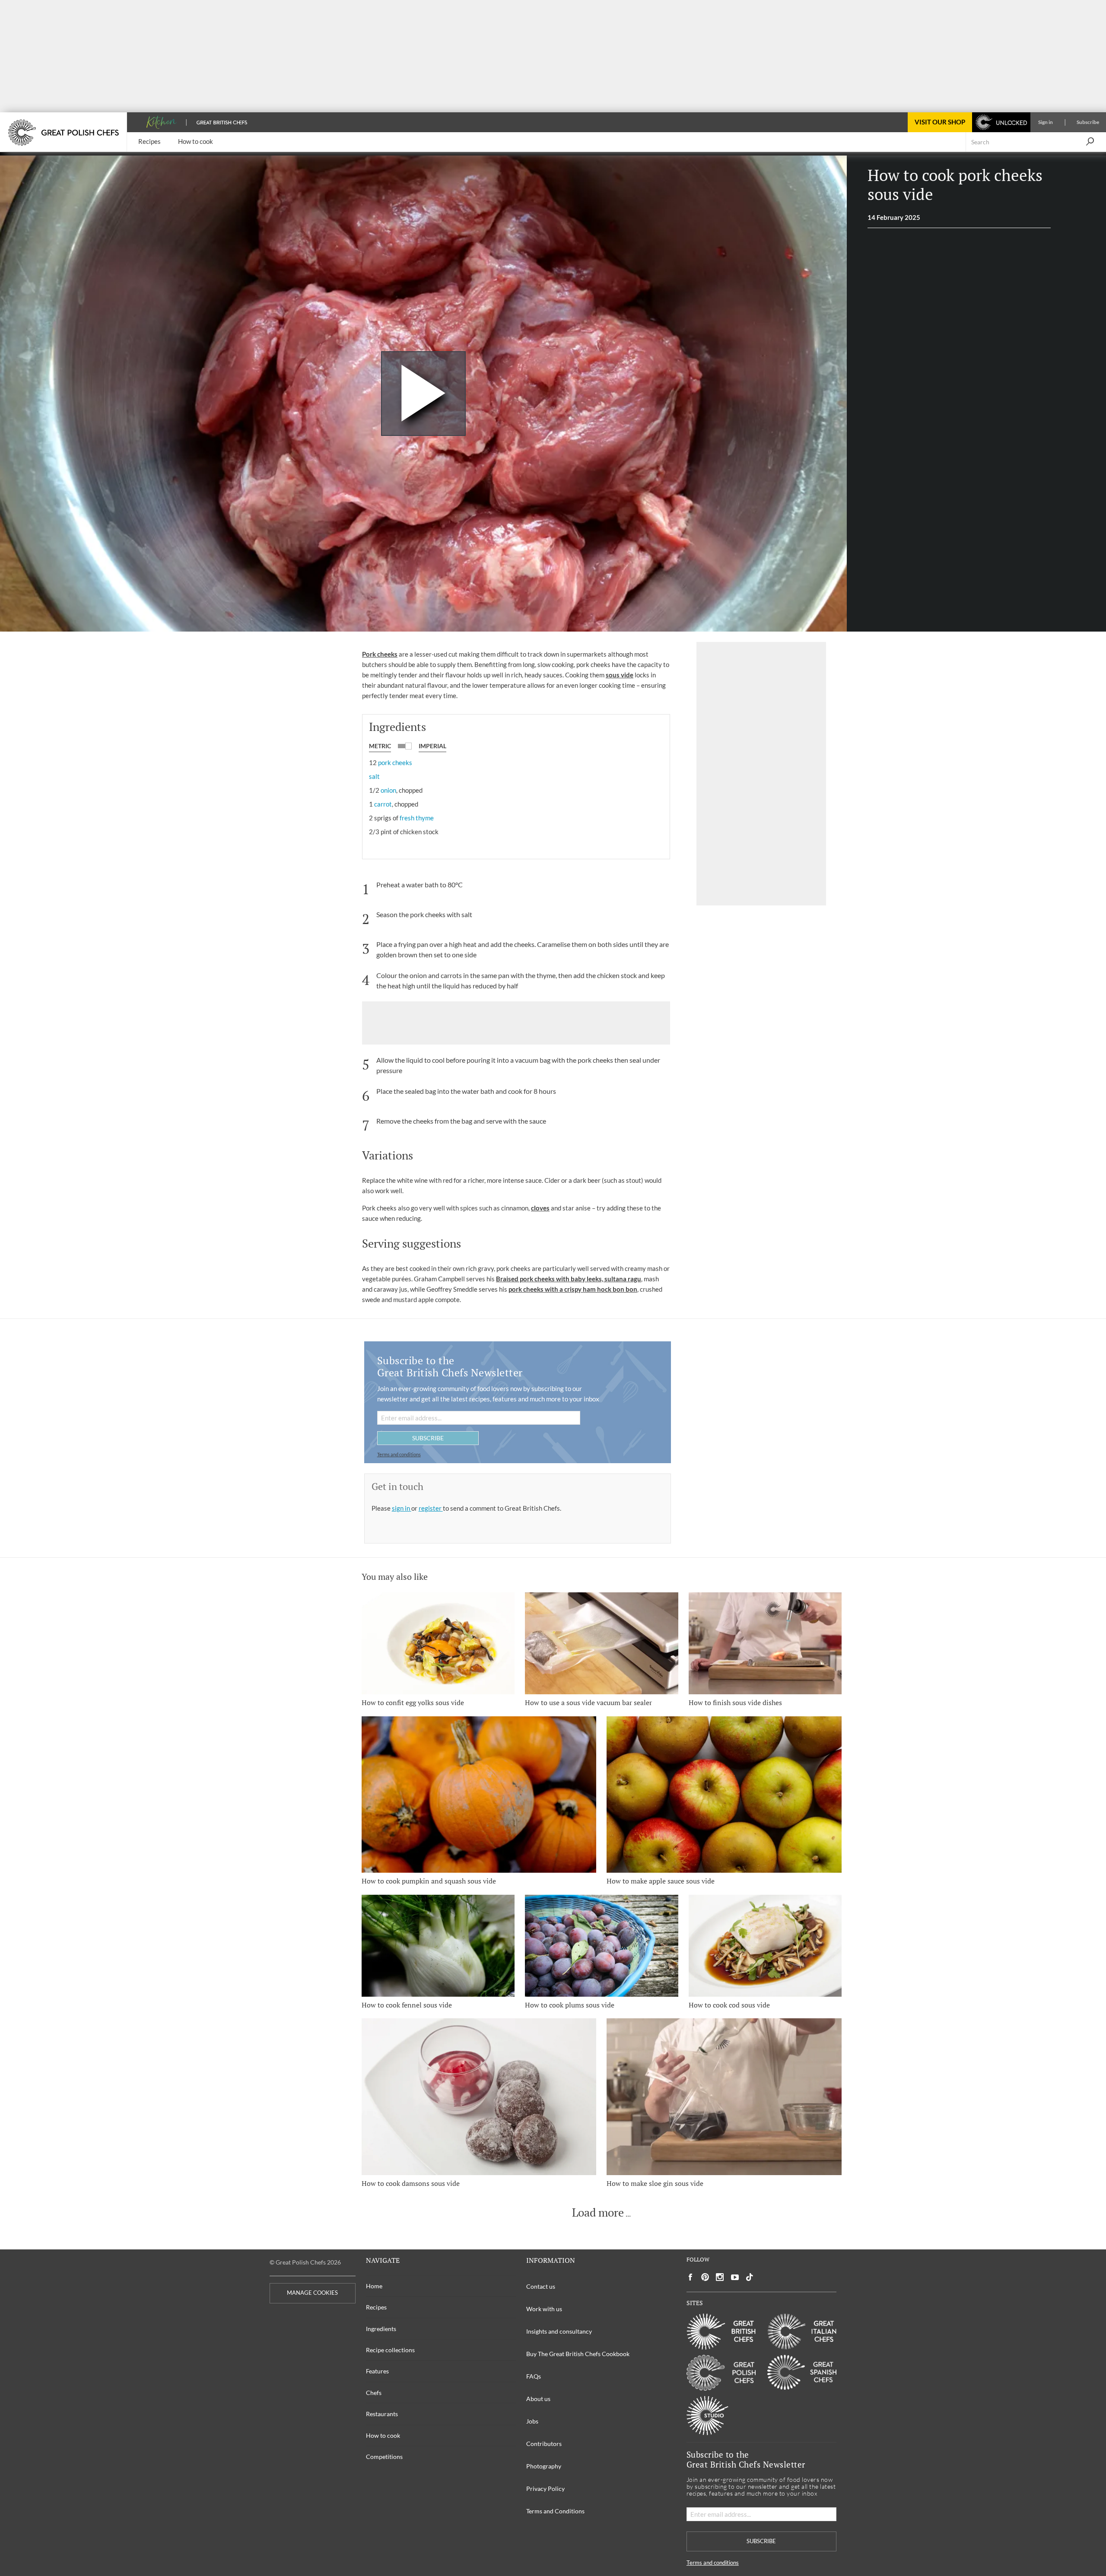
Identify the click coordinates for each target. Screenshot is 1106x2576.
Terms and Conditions (555, 2511)
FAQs (534, 2376)
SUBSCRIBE (428, 1438)
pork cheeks (395, 762)
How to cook (383, 2435)
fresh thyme (417, 818)
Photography (544, 2466)
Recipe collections (390, 2350)
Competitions (384, 2457)
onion (388, 790)
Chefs (374, 2393)
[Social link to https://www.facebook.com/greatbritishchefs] (690, 2277)
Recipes (376, 2307)
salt (374, 776)
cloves (540, 1208)
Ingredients (381, 2329)
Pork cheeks (380, 654)
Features (377, 2371)
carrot (383, 804)
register (431, 1508)
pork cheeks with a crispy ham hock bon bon (573, 1289)
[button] (1090, 142)
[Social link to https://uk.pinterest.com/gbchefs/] (705, 2277)
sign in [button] (402, 1508)
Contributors (544, 2444)
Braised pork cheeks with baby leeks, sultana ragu (569, 1279)
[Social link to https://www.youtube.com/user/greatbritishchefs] (735, 2277)
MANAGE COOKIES (312, 2293)
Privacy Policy (545, 2489)
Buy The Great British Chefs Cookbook (578, 2354)
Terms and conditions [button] (399, 1454)
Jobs (532, 2421)
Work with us (544, 2309)
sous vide (620, 675)
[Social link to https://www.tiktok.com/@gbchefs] (750, 2277)
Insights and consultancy (559, 2331)
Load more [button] (598, 2213)
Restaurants (382, 2414)
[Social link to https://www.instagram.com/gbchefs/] (720, 2277)
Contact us (541, 2286)
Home (374, 2286)
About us (538, 2399)
